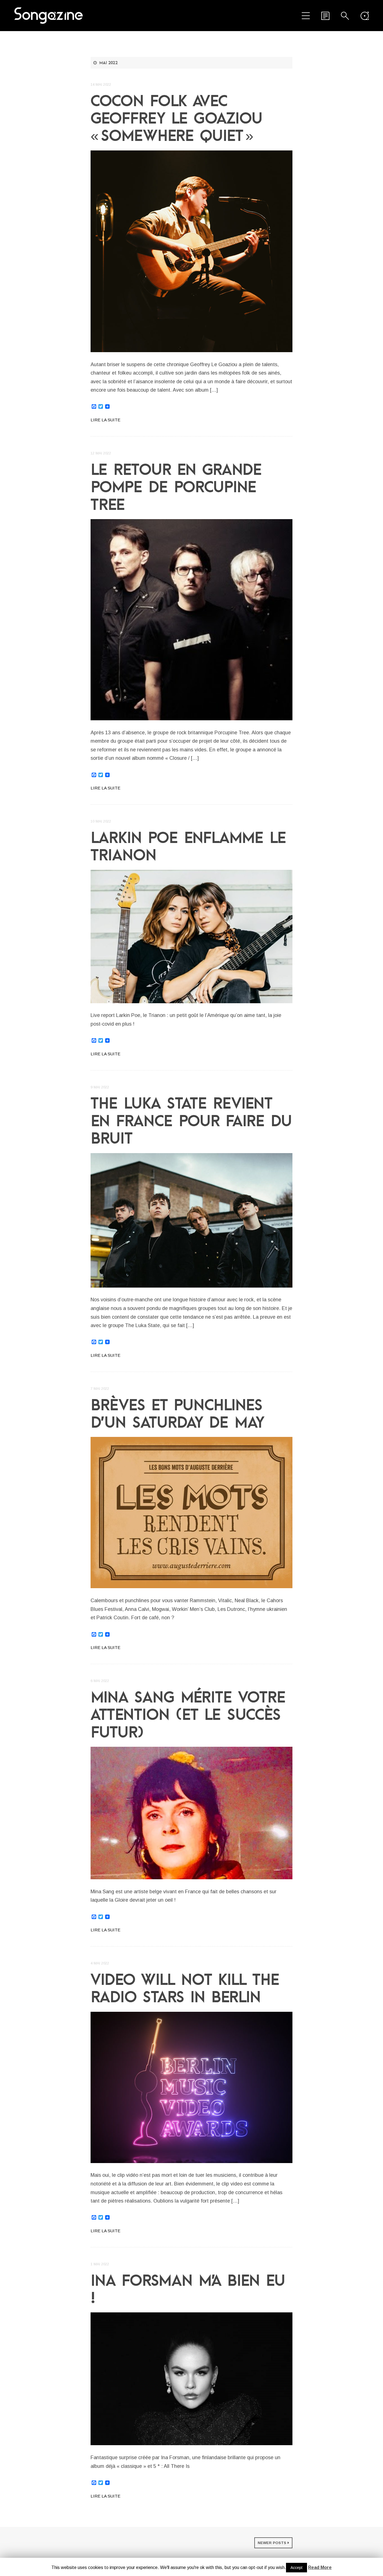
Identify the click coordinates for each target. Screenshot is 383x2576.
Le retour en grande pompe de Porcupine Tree (176, 487)
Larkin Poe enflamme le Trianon (188, 846)
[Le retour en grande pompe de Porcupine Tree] (191, 620)
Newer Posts (272, 2543)
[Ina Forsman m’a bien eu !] (191, 2379)
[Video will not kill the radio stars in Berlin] (191, 2087)
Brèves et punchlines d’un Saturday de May (177, 1413)
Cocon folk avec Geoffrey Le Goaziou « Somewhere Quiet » (176, 118)
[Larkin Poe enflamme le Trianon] (191, 937)
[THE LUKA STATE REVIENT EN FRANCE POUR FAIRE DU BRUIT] (191, 1220)
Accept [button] (297, 2568)
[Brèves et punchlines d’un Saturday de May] (191, 1513)
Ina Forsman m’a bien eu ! (188, 2289)
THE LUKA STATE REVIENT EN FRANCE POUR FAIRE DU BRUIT (191, 1120)
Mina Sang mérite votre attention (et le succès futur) (188, 1714)
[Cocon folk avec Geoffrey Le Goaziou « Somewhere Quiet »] (191, 251)
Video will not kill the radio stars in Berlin (185, 1988)
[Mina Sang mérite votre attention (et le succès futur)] (191, 1813)
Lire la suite (105, 420)
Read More (320, 2567)
